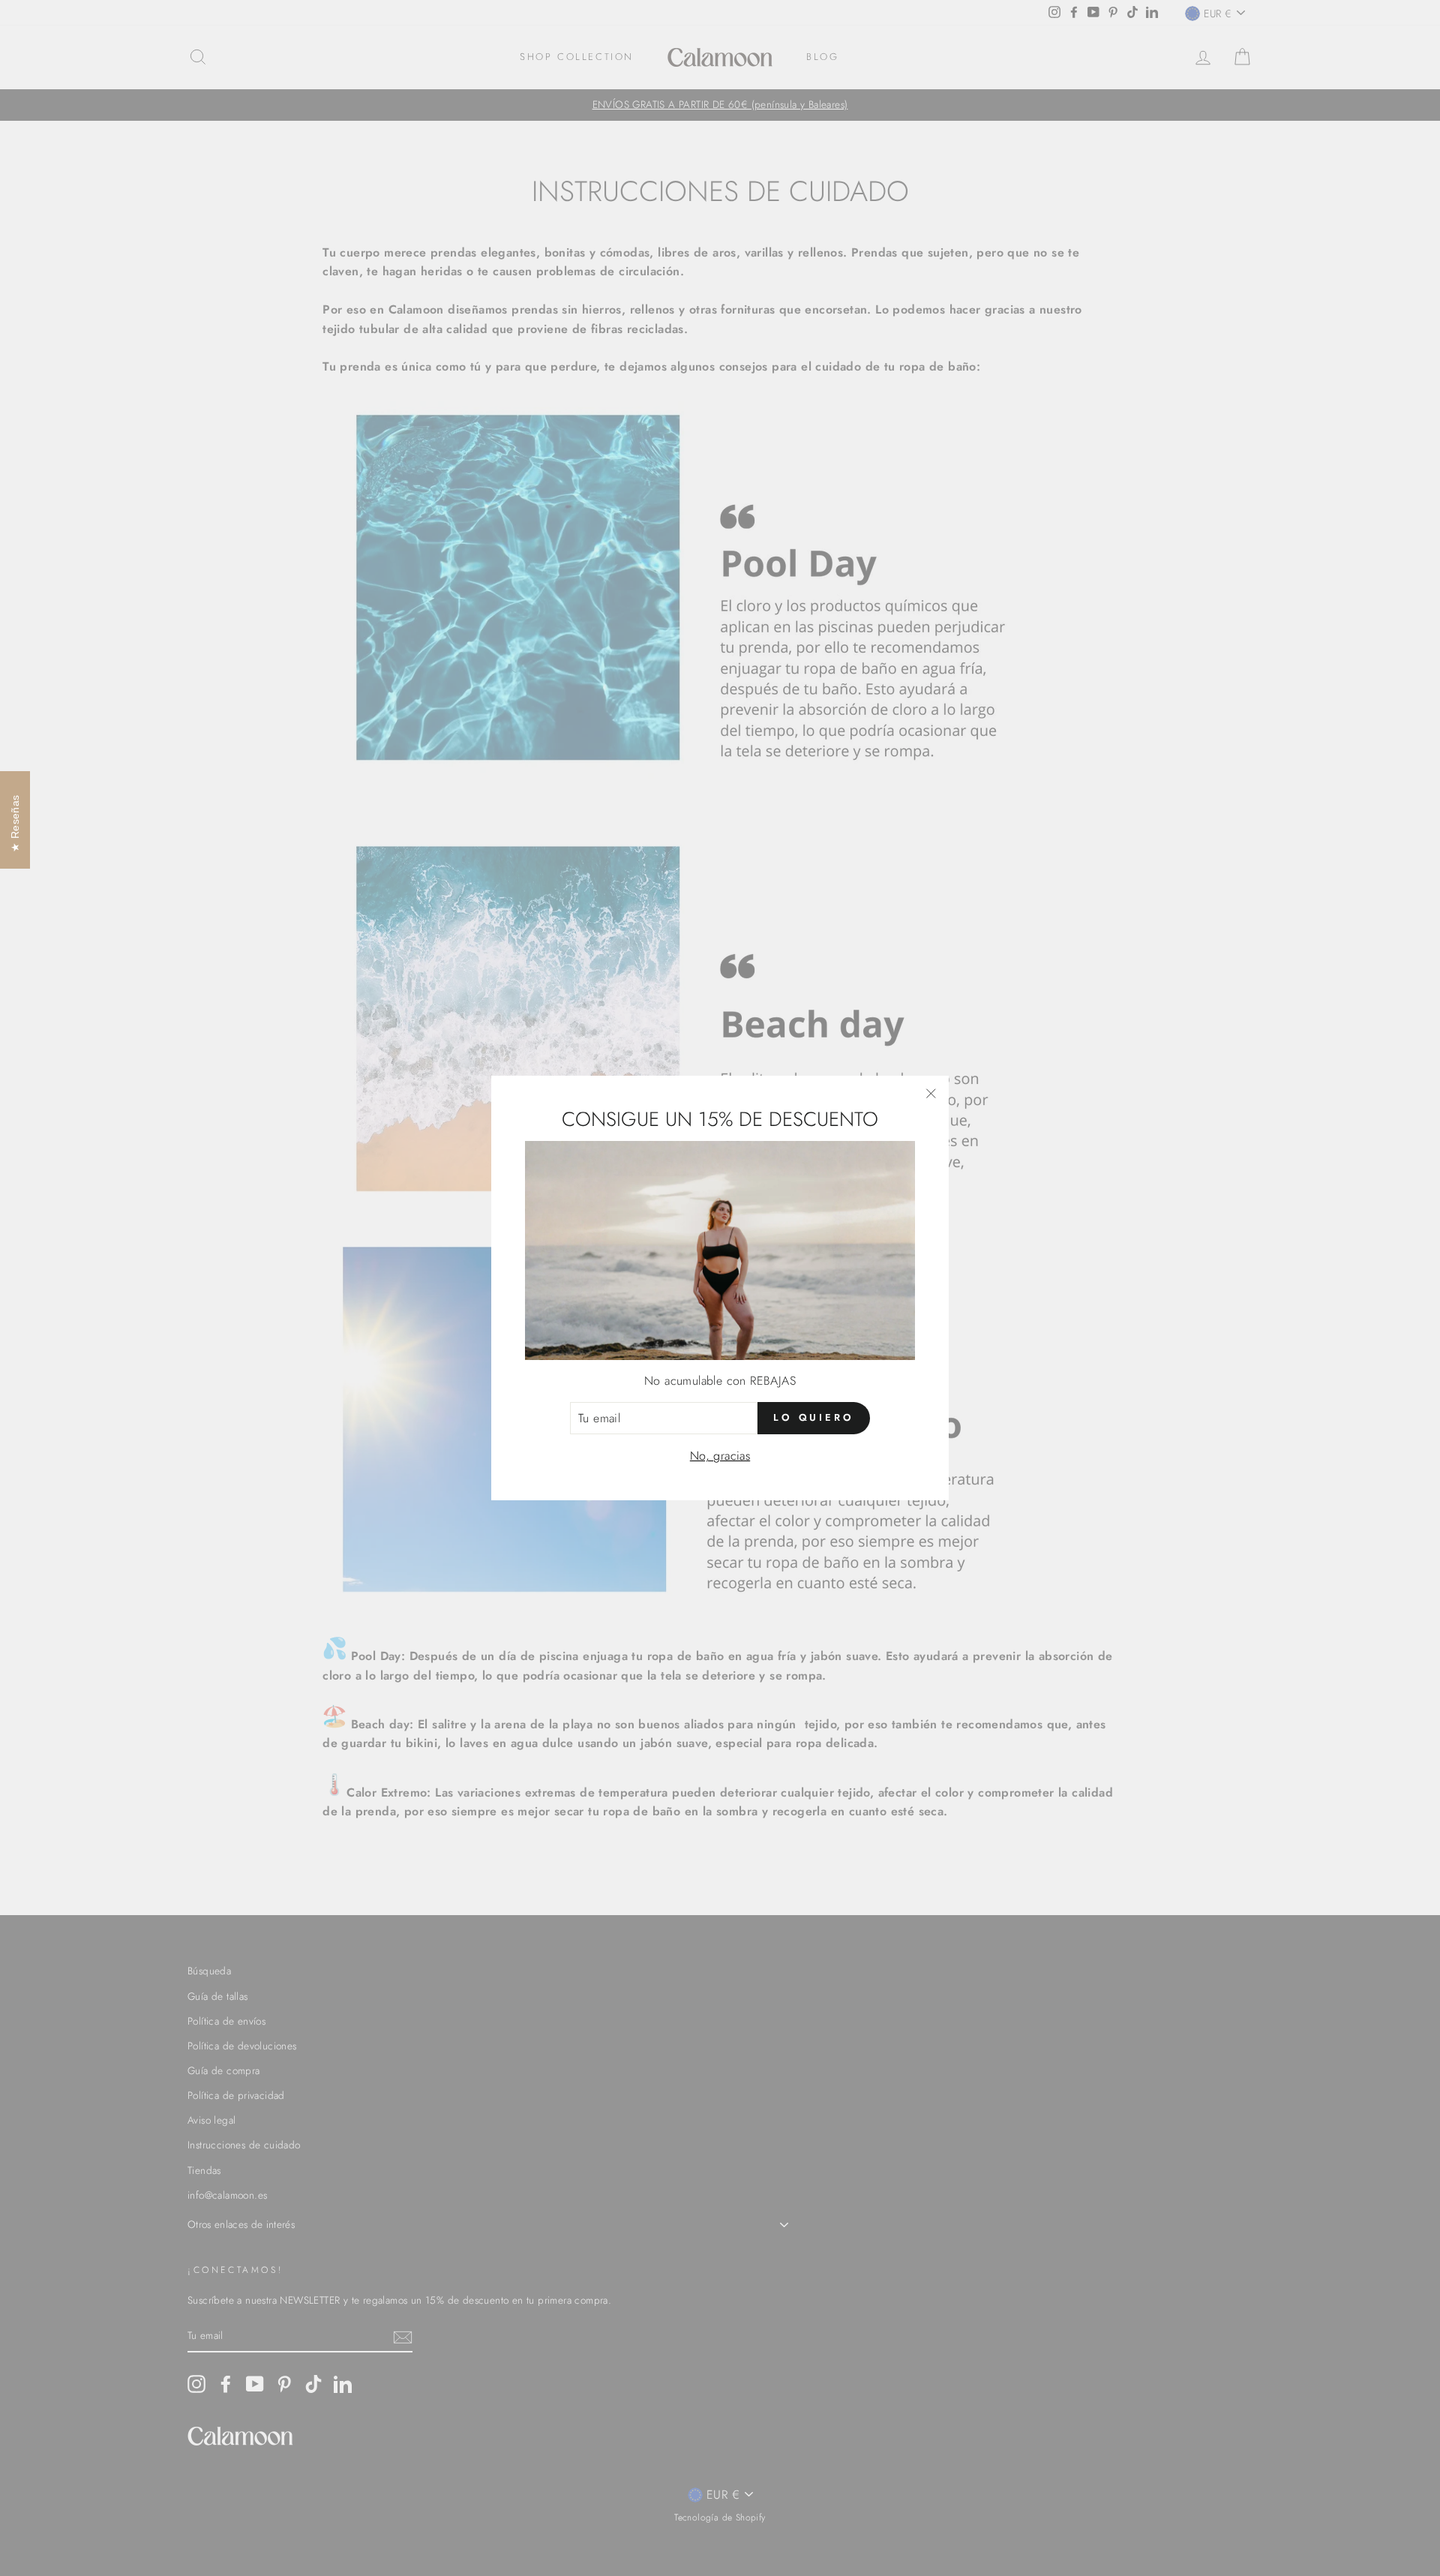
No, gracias (720, 1456)
